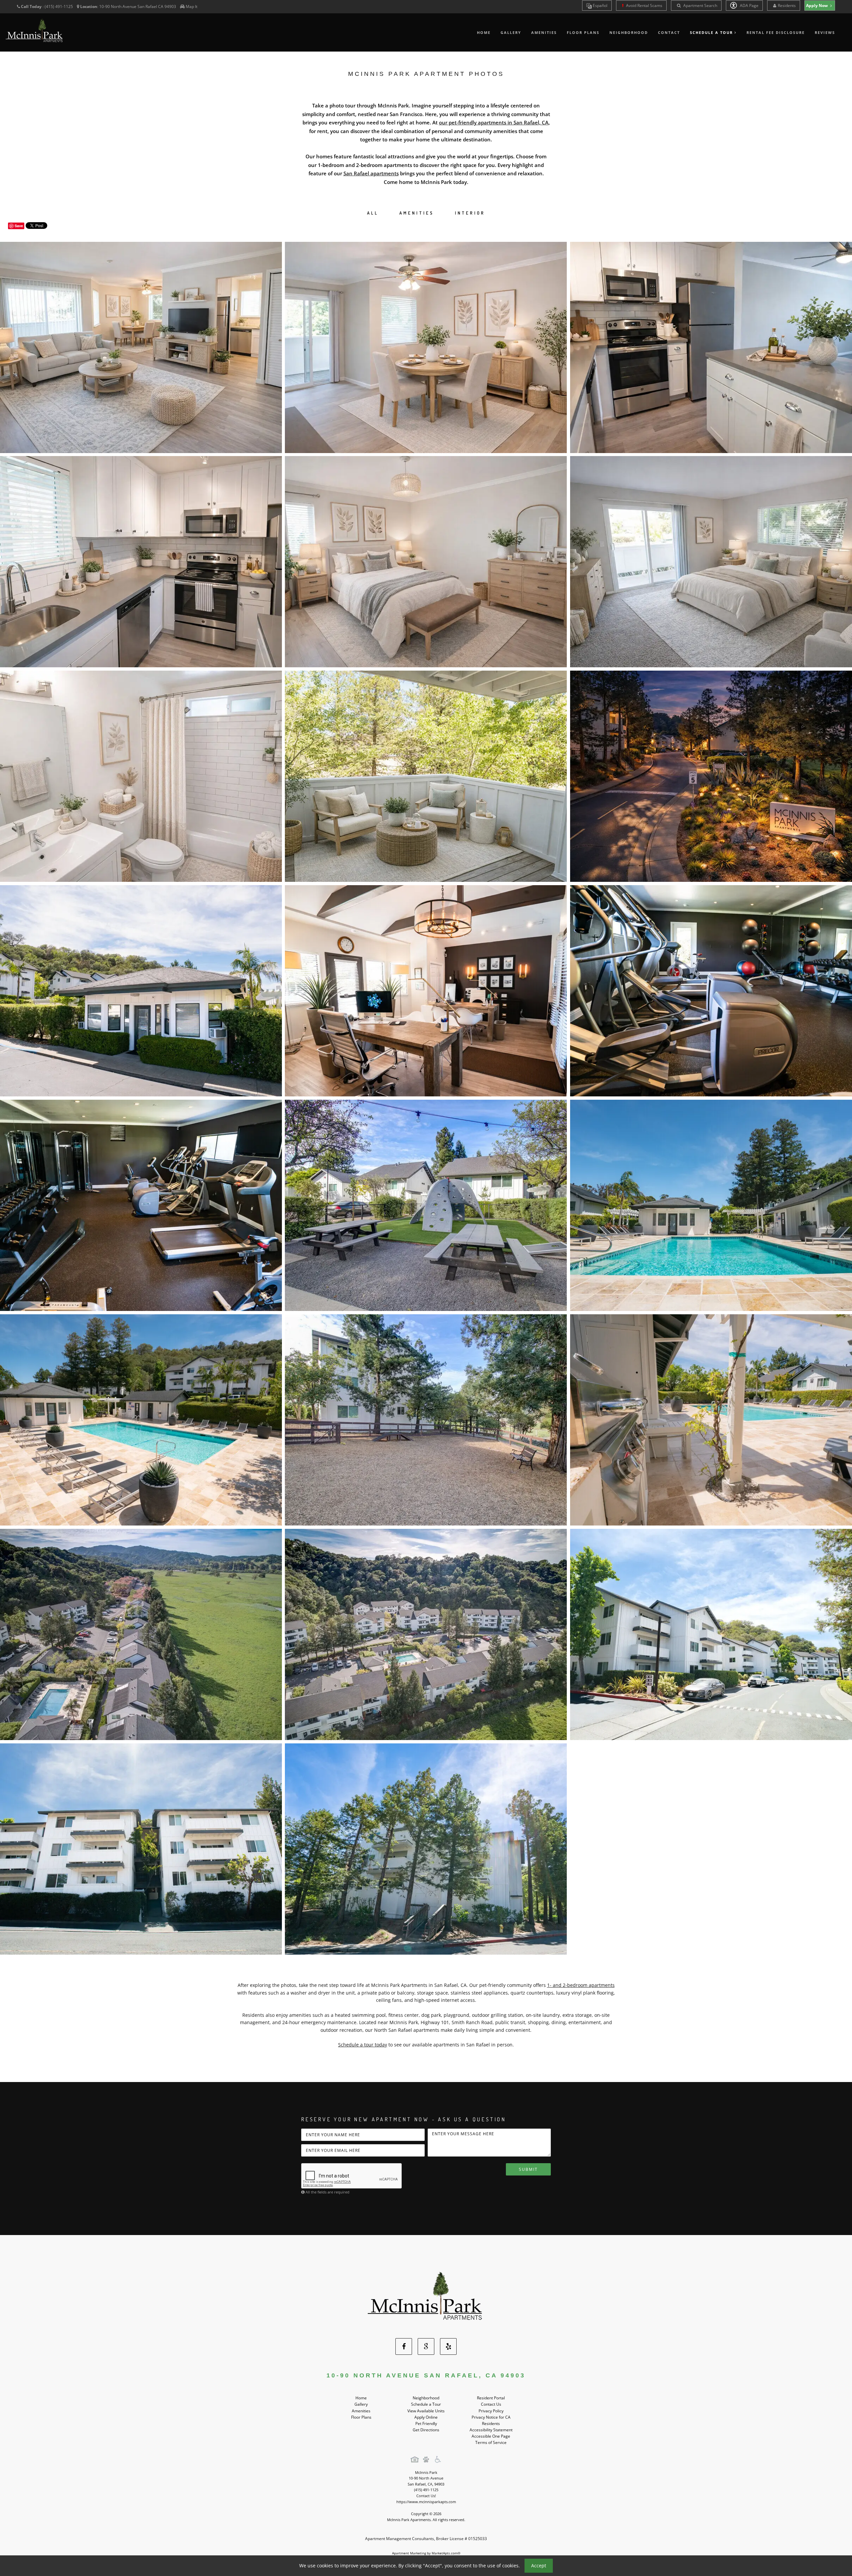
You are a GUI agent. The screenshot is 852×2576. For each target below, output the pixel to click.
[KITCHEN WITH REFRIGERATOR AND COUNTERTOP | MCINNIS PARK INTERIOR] (711, 347)
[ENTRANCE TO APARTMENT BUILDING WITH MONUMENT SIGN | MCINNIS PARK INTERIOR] (711, 776)
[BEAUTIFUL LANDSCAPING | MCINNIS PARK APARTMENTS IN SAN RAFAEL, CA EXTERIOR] (426, 1849)
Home (484, 32)
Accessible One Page (491, 2436)
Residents (787, 5)
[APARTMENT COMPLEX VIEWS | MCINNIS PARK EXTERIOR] (426, 1634)
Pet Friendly (426, 2423)
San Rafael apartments (371, 173)
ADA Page (749, 5)
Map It (192, 6)
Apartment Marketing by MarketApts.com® (426, 2553)
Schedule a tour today (363, 2045)
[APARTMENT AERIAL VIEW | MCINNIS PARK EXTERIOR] (141, 1634)
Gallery (511, 32)
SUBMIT (528, 2169)
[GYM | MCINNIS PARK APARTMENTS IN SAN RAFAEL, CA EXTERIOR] (711, 991)
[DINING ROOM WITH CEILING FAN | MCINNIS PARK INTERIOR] (426, 347)
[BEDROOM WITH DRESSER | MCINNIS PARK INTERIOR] (426, 562)
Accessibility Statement (491, 2430)
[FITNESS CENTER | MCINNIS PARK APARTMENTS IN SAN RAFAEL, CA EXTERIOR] (141, 1205)
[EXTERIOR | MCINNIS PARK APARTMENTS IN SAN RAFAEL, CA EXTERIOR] (141, 1849)
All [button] (373, 213)
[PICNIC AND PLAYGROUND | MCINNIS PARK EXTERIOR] (426, 1205)
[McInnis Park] (426, 2298)
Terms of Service (491, 2442)
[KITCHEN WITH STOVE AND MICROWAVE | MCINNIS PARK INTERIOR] (141, 562)
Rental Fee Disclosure (776, 32)
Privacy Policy (491, 2411)
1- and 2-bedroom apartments (581, 1985)
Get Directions (426, 2430)
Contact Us (491, 2404)
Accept (539, 2566)
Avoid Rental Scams (644, 5)
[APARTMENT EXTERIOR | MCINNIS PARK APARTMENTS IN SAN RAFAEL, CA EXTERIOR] (711, 1634)
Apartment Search (700, 5)
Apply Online (426, 2417)
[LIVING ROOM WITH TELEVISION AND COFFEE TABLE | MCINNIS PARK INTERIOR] (141, 347)
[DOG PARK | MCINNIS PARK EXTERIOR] (426, 1420)
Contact (669, 32)
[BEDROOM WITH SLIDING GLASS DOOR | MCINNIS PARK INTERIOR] (711, 562)
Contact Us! (426, 2496)
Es (600, 5)
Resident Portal (491, 2398)
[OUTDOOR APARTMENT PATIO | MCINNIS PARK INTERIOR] (426, 776)
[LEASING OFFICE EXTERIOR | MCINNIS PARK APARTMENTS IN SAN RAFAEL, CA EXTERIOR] (141, 991)
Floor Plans (583, 32)
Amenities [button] (417, 213)
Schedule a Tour (426, 2404)
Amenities (544, 32)
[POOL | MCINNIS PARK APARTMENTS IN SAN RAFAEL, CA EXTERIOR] (711, 1205)
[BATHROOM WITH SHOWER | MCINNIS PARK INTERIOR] (141, 776)
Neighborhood (629, 32)
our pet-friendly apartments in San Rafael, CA (494, 122)
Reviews (825, 32)
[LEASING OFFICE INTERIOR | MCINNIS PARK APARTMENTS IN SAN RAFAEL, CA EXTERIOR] (426, 991)
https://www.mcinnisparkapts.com (426, 2502)
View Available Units (426, 2411)
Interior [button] (470, 213)
